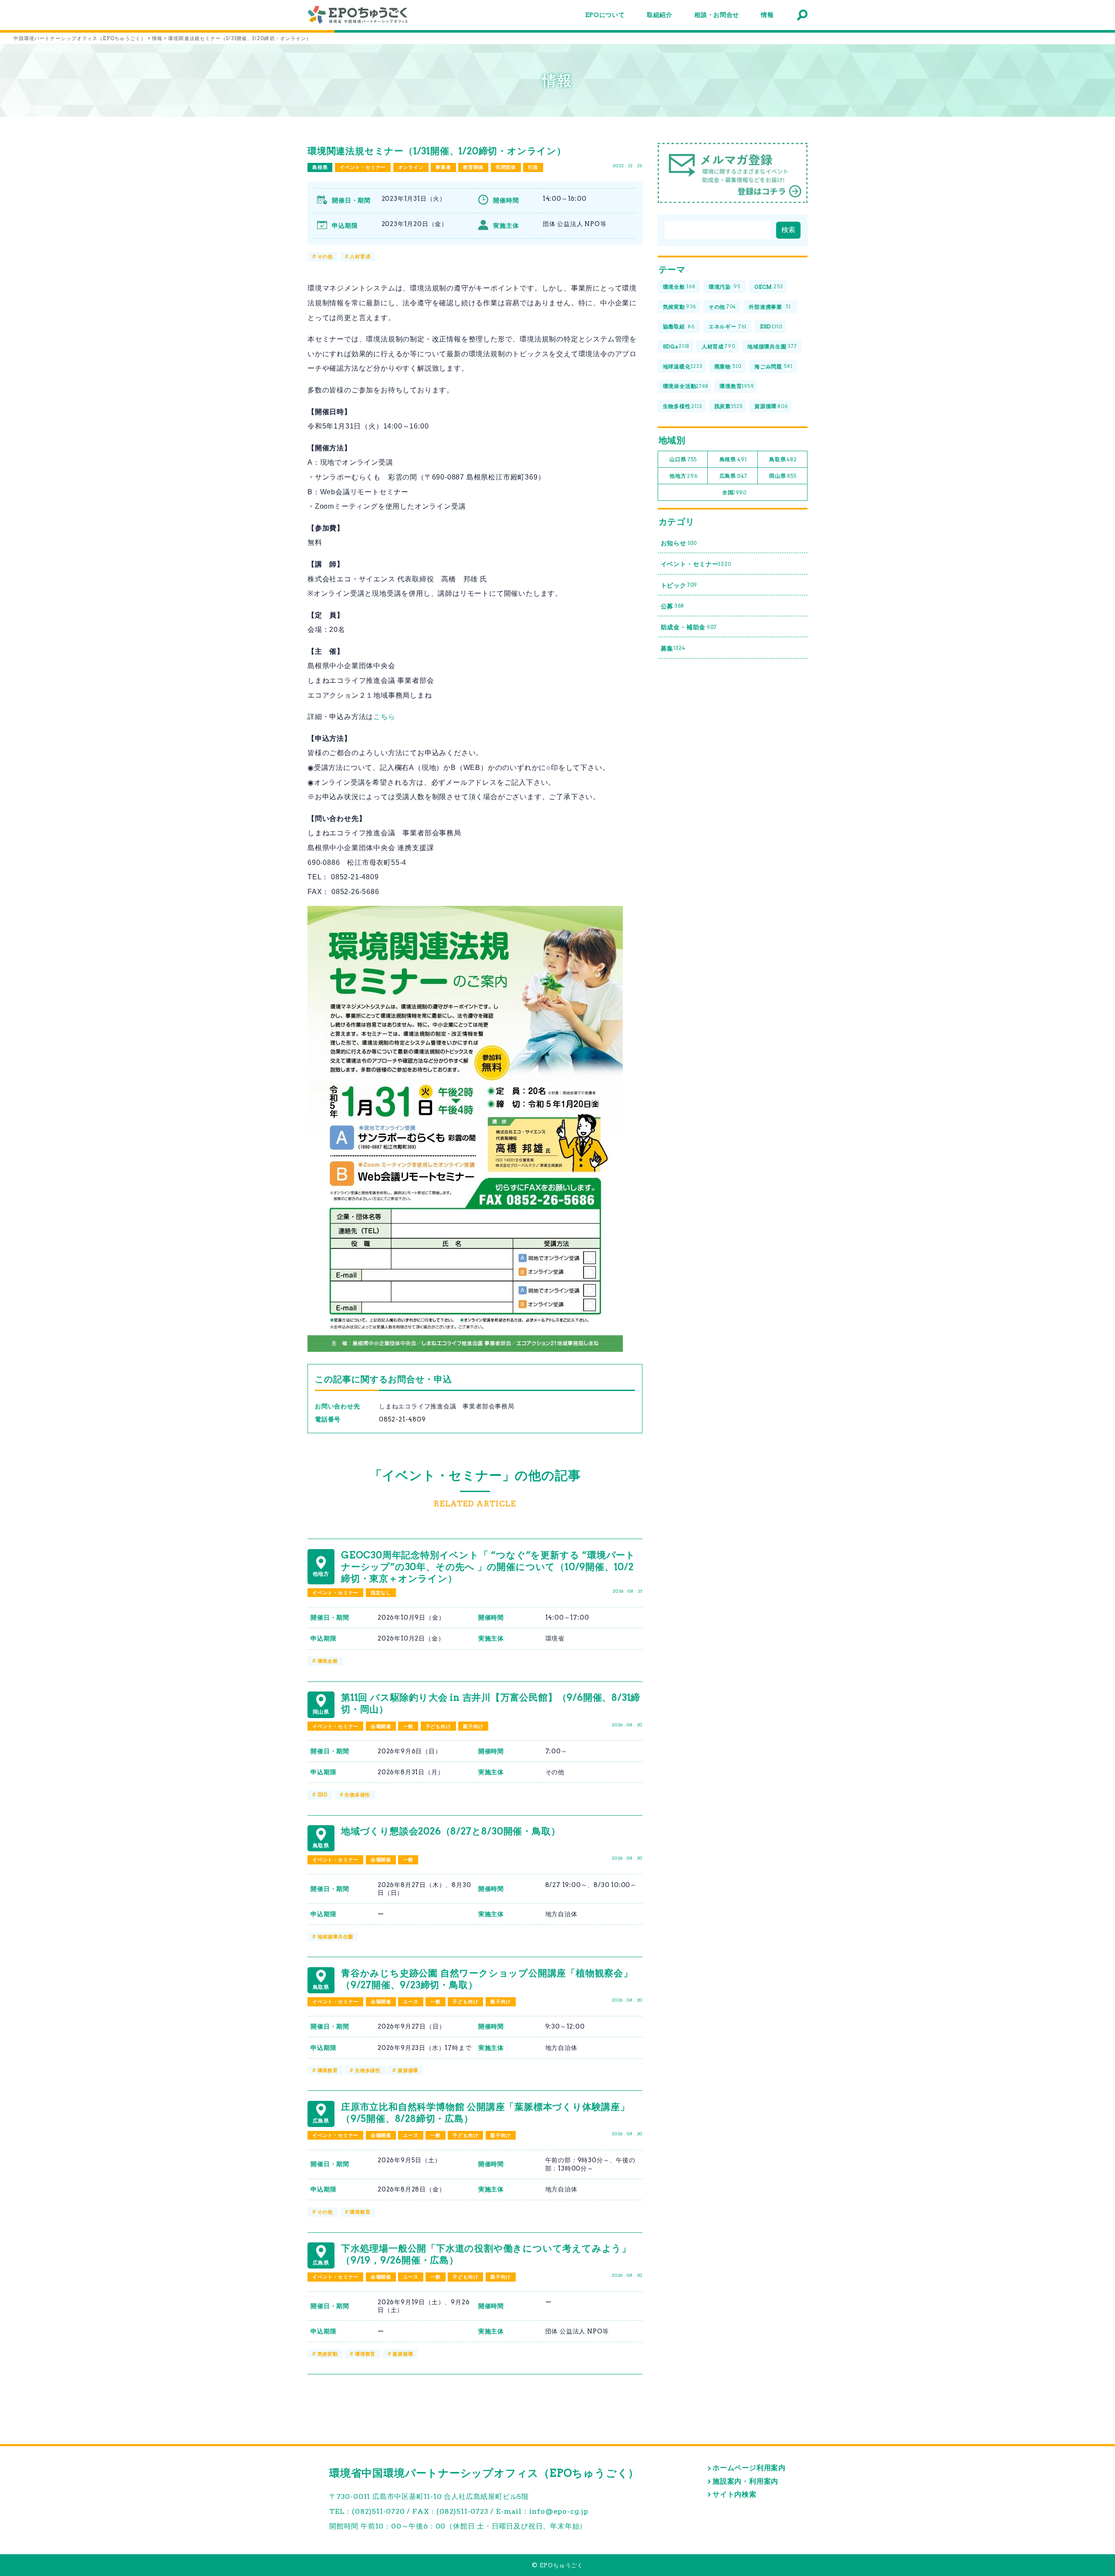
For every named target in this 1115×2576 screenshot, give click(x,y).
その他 (325, 257)
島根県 (320, 167)
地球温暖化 (683, 366)
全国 (734, 492)
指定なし (381, 1593)
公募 (673, 606)
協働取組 (679, 326)
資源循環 (408, 2070)
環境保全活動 (686, 386)
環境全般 (328, 1661)
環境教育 (328, 2070)
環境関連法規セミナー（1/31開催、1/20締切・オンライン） (437, 151)
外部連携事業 (770, 307)
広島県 (733, 476)
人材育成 (360, 257)
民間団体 (506, 167)
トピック (679, 585)
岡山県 (783, 476)
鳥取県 (783, 459)
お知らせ (679, 543)
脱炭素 (728, 406)
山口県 (683, 459)
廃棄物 (728, 366)
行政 (533, 167)
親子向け (473, 1726)
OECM (769, 287)
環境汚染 (725, 287)
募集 (673, 648)
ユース (411, 2002)
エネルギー (728, 326)
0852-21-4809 (402, 1419)
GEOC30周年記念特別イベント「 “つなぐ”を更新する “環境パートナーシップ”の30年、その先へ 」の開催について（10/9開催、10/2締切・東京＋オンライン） (488, 1567)
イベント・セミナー (363, 167)
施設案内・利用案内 (745, 2481)
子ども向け (438, 1726)
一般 (408, 1726)
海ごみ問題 (773, 366)
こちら (384, 717)
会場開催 (381, 1726)
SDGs (676, 346)
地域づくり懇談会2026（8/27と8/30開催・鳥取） (451, 1831)
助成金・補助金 (689, 627)
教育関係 (473, 167)
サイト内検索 (735, 2494)
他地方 (683, 476)
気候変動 (328, 2354)
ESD (323, 1795)
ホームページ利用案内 (749, 2468)
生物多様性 (357, 1795)
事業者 (443, 167)
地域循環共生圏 (336, 1937)
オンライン (411, 167)
